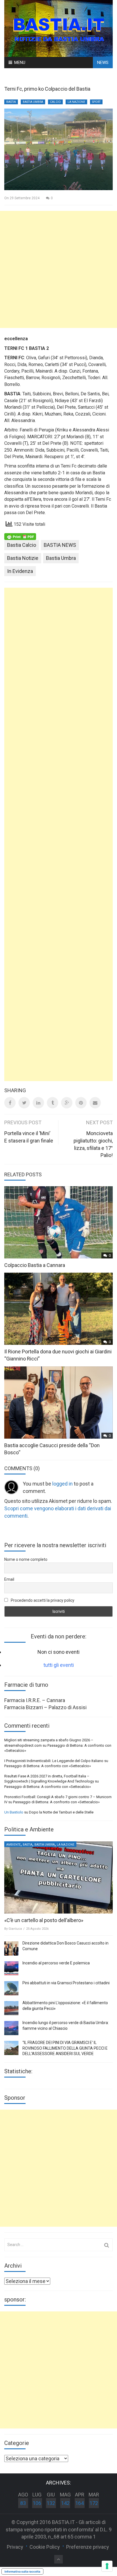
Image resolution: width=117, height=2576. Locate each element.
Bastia (11, 102)
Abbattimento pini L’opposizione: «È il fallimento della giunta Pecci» (65, 2006)
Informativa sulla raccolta (22, 2571)
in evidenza (20, 571)
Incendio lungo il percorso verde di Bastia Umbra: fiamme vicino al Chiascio (66, 2026)
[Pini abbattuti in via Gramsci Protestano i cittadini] (11, 1988)
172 (94, 2503)
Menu (20, 63)
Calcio (55, 102)
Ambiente (13, 1845)
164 (80, 2503)
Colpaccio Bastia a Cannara (35, 1265)
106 (37, 2503)
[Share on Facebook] (10, 1103)
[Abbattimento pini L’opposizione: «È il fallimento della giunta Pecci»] (11, 2008)
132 (51, 2503)
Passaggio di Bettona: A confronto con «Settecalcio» (48, 1766)
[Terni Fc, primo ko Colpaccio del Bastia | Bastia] (58, 28)
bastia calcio (22, 545)
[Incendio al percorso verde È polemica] (11, 1968)
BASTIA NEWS (60, 545)
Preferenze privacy (88, 2547)
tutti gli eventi (59, 1665)
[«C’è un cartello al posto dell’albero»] (58, 1877)
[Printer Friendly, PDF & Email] (20, 536)
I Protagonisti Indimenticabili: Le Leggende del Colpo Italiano (54, 1761)
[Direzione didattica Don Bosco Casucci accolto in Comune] (11, 1948)
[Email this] (95, 1103)
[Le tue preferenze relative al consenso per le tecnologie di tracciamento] (107, 2566)
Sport (96, 102)
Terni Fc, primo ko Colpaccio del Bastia (47, 89)
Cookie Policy (45, 2547)
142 (65, 2503)
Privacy (15, 2547)
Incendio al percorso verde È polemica (56, 1963)
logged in (62, 1484)
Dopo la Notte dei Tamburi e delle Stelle (61, 1812)
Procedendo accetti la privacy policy (42, 1600)
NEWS (103, 63)
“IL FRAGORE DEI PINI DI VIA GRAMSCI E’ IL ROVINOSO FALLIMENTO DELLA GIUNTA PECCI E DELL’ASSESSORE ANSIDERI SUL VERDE (65, 2048)
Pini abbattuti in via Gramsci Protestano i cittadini (66, 1983)
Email (9, 1579)
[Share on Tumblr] (53, 1103)
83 (23, 2503)
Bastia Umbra (33, 102)
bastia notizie (23, 558)
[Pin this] (81, 1103)
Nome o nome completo (26, 1559)
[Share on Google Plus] (67, 1103)
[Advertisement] (58, 269)
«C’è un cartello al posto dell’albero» (44, 1920)
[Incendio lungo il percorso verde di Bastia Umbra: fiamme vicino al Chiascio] (11, 2028)
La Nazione (76, 102)
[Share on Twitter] (24, 1103)
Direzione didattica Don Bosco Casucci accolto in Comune (65, 1946)
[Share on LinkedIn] (38, 1103)
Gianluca (15, 1929)
